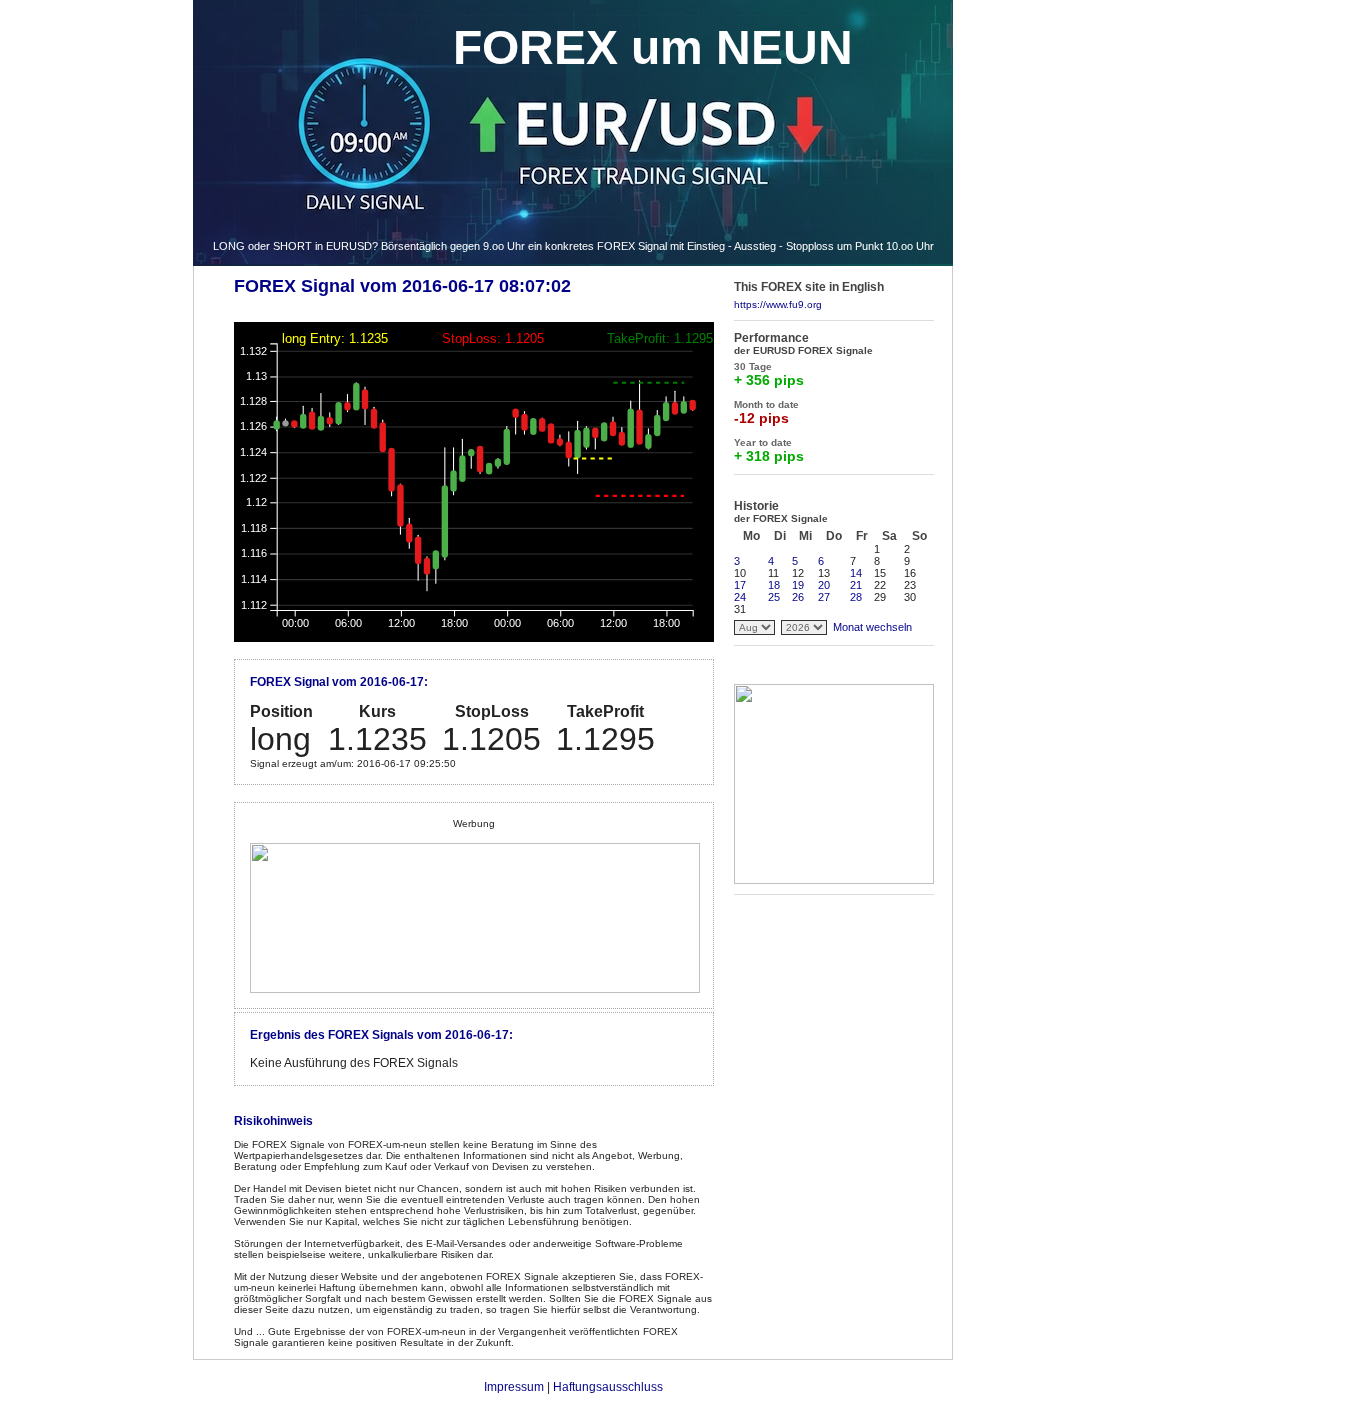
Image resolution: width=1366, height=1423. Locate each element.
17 (740, 585)
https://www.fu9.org (778, 304)
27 (824, 597)
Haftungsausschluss (608, 1387)
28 (856, 597)
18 (774, 585)
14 (856, 573)
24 (740, 597)
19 (798, 585)
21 (856, 585)
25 (774, 597)
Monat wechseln (872, 627)
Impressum (514, 1387)
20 (824, 585)
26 (798, 597)
